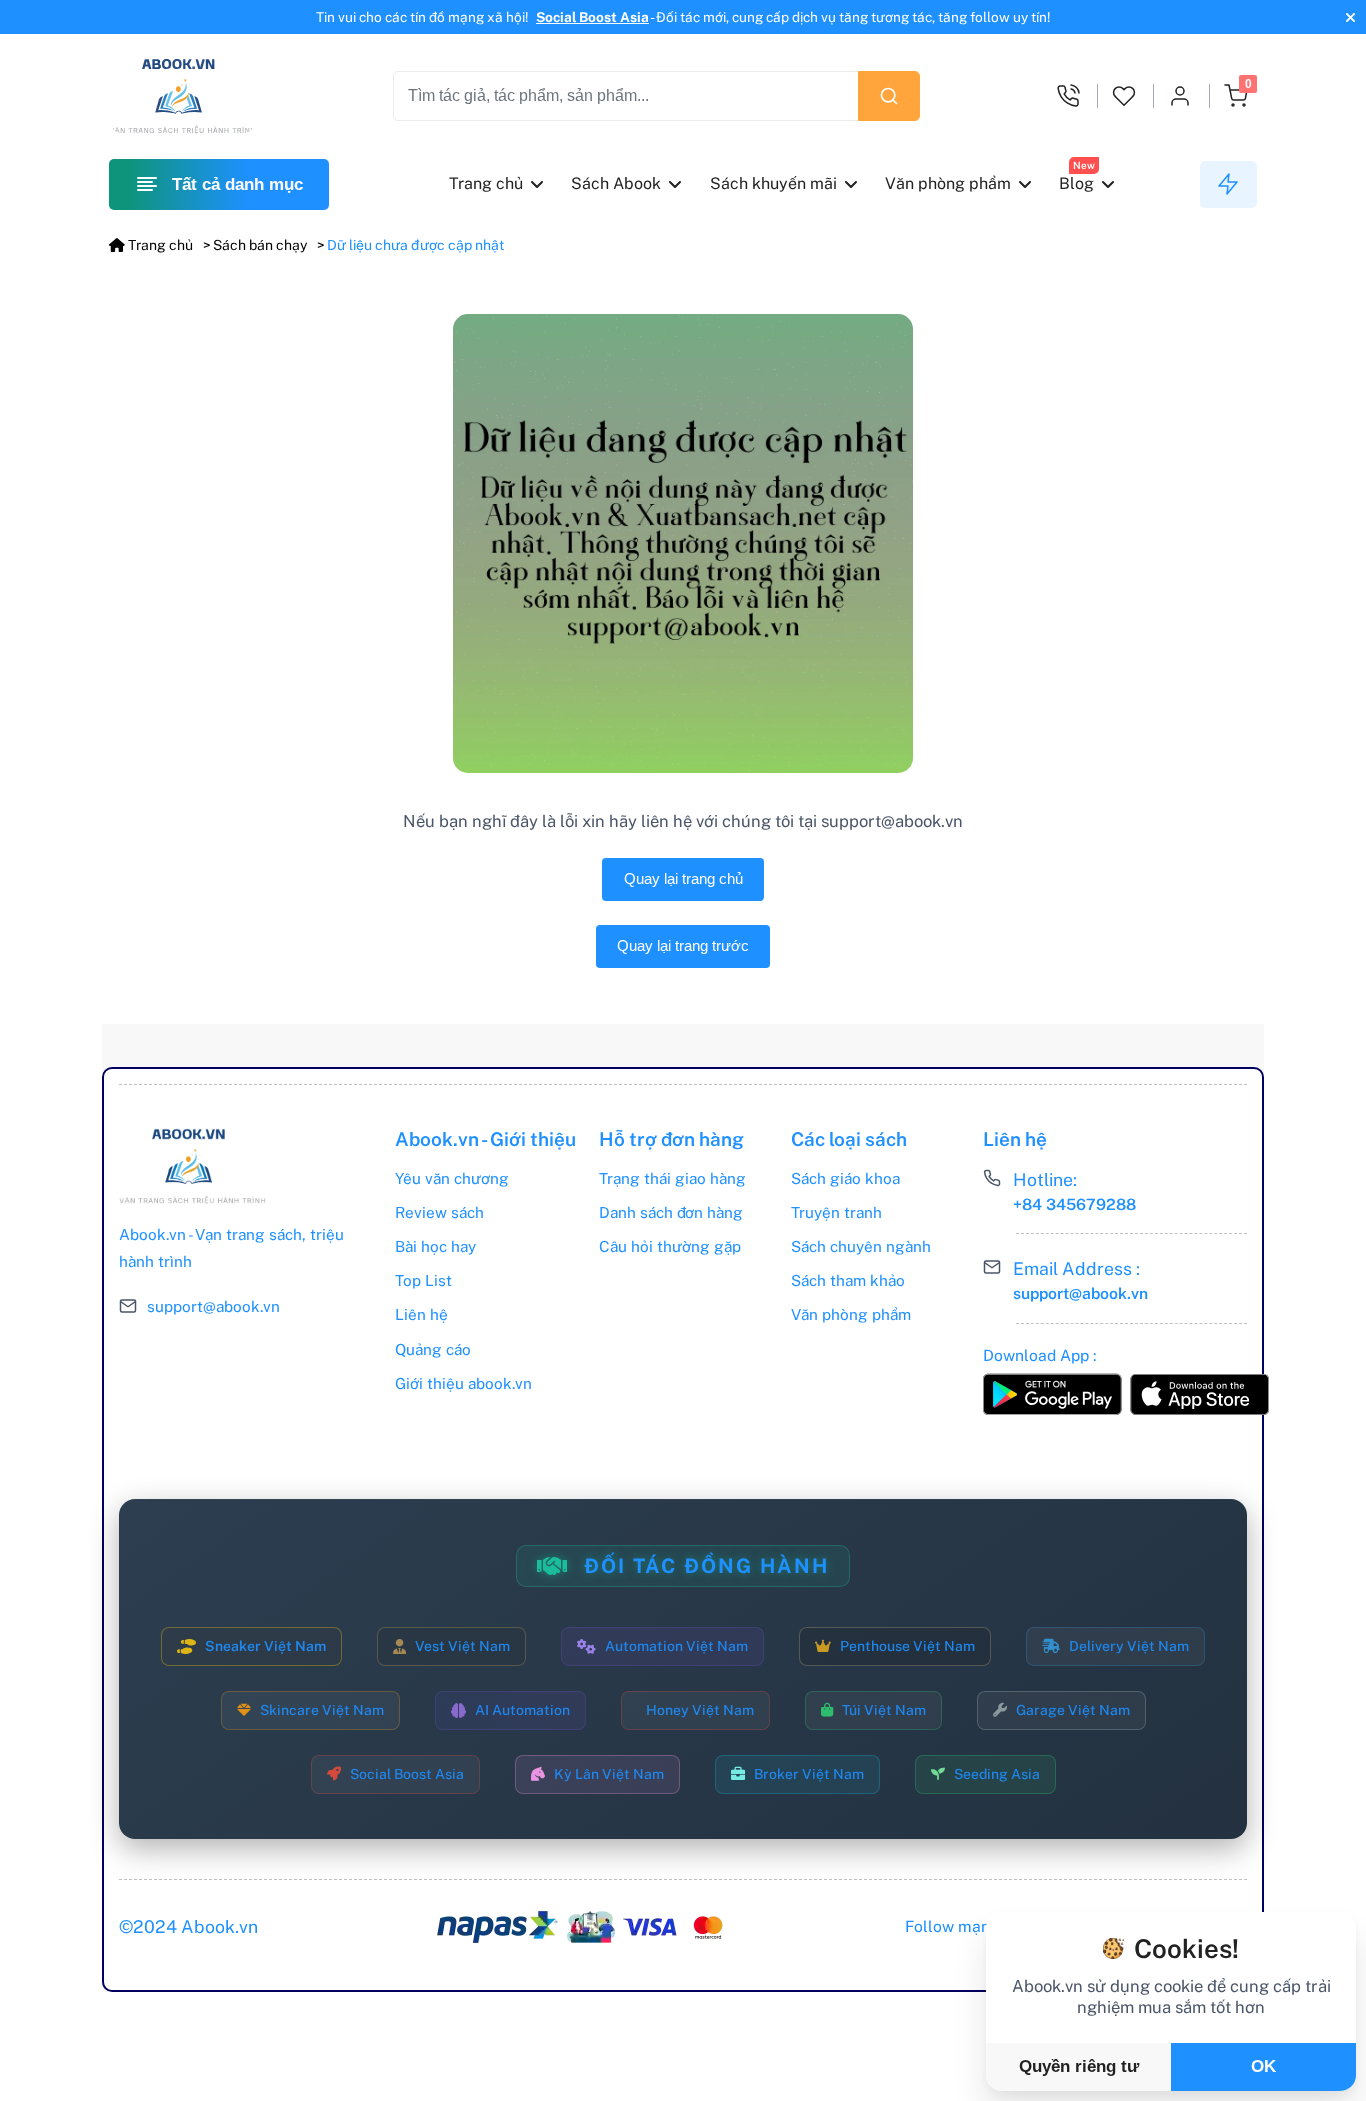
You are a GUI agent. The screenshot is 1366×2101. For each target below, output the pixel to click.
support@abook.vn (213, 1306)
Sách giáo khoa (845, 1178)
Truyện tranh (836, 1212)
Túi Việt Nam (884, 1710)
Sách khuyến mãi (773, 183)
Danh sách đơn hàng (671, 1212)
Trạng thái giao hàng (672, 1178)
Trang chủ (486, 183)
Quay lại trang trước (683, 945)
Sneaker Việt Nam (265, 1646)
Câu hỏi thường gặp (670, 1246)
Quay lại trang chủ (683, 878)
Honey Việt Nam (700, 1710)
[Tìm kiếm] (889, 96)
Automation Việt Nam (676, 1646)
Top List (423, 1280)
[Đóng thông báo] (1348, 17)
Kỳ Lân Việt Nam (609, 1774)
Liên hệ (421, 1314)
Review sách (439, 1212)
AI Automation (522, 1710)
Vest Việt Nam (462, 1646)
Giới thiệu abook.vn (463, 1383)
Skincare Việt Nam (322, 1710)
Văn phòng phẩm (948, 183)
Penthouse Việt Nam (907, 1646)
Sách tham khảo (848, 1280)
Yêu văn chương (452, 1178)
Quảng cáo (433, 1349)
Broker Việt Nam (809, 1774)
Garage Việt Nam (1073, 1710)
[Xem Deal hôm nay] (1229, 185)
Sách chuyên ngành (861, 1246)
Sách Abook (616, 183)
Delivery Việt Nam (1129, 1646)
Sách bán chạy (260, 245)
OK (1263, 2066)
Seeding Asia (997, 1774)
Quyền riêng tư (1079, 2066)
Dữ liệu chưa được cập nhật (415, 245)
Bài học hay (435, 1246)
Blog (1076, 183)
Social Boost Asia (592, 17)
